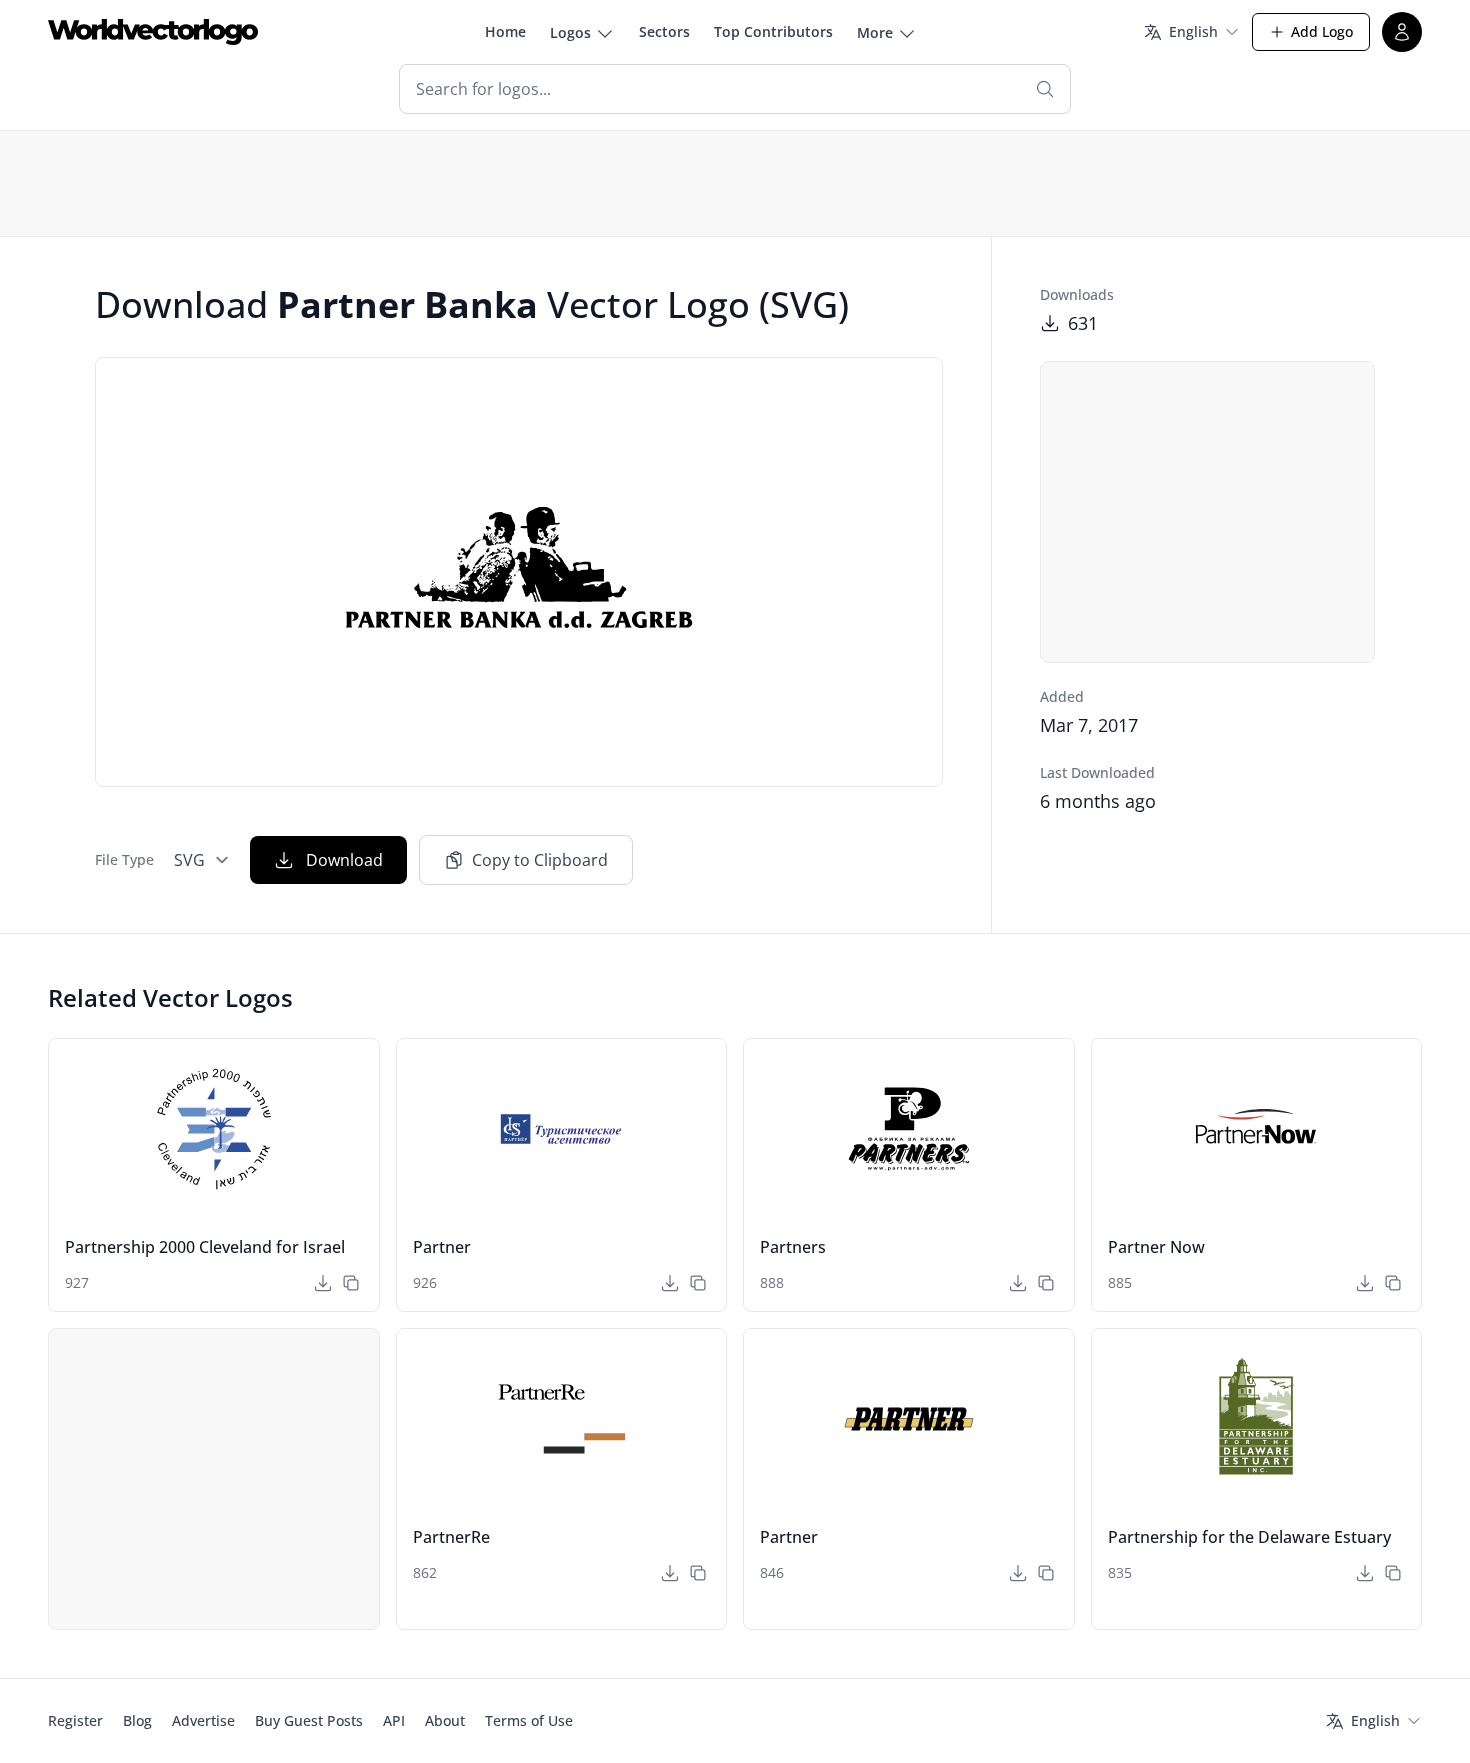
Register (75, 1720)
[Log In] (1402, 32)
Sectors (664, 31)
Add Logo (1322, 31)
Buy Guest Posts (309, 1720)
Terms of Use (529, 1720)
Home (505, 31)
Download (344, 860)
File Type (124, 859)
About (445, 1720)
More (875, 32)
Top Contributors (773, 31)
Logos (570, 32)
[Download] (323, 1283)
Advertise (203, 1720)
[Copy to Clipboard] (351, 1283)
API (394, 1720)
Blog (137, 1720)
